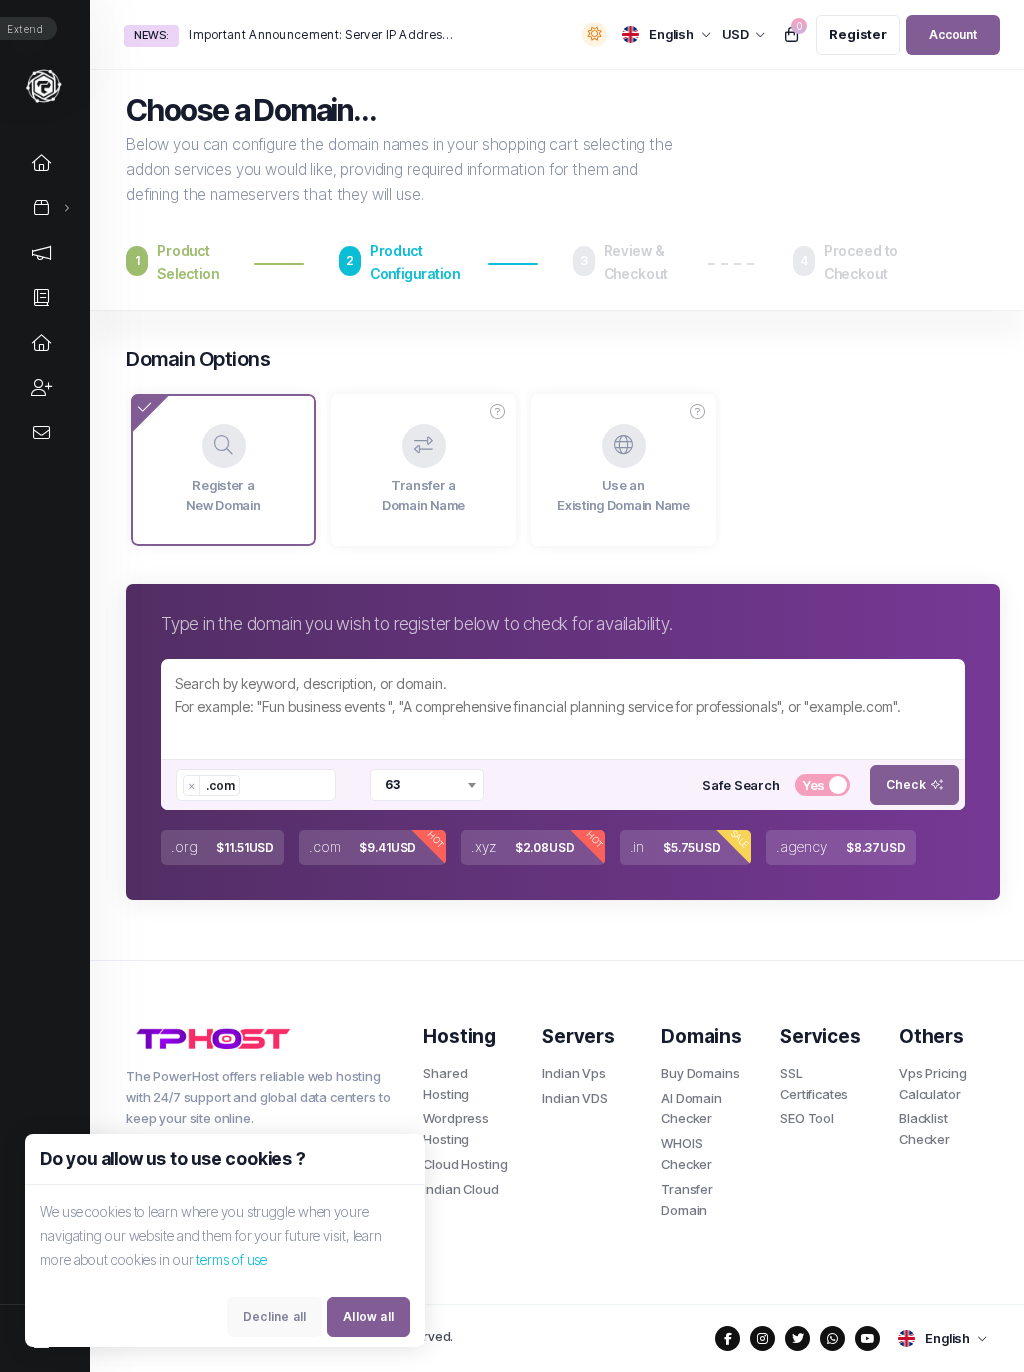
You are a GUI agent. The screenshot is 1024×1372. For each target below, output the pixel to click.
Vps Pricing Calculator (932, 1083)
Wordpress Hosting (456, 1128)
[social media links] (727, 1338)
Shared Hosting (446, 1083)
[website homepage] (259, 1038)
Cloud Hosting (465, 1164)
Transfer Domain (687, 1199)
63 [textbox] (392, 784)
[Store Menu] (42, 207)
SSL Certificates (814, 1083)
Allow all (368, 1316)
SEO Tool (807, 1118)
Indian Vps (574, 1073)
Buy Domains (700, 1073)
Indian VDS (575, 1098)
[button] (497, 412)
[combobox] (256, 785)
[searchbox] (254, 785)
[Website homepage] (44, 85)
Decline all (274, 1316)
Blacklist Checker (924, 1128)
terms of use (231, 1259)
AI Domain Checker (691, 1108)
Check (906, 784)
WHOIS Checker (686, 1153)
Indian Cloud (460, 1189)
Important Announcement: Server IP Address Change (322, 34)
